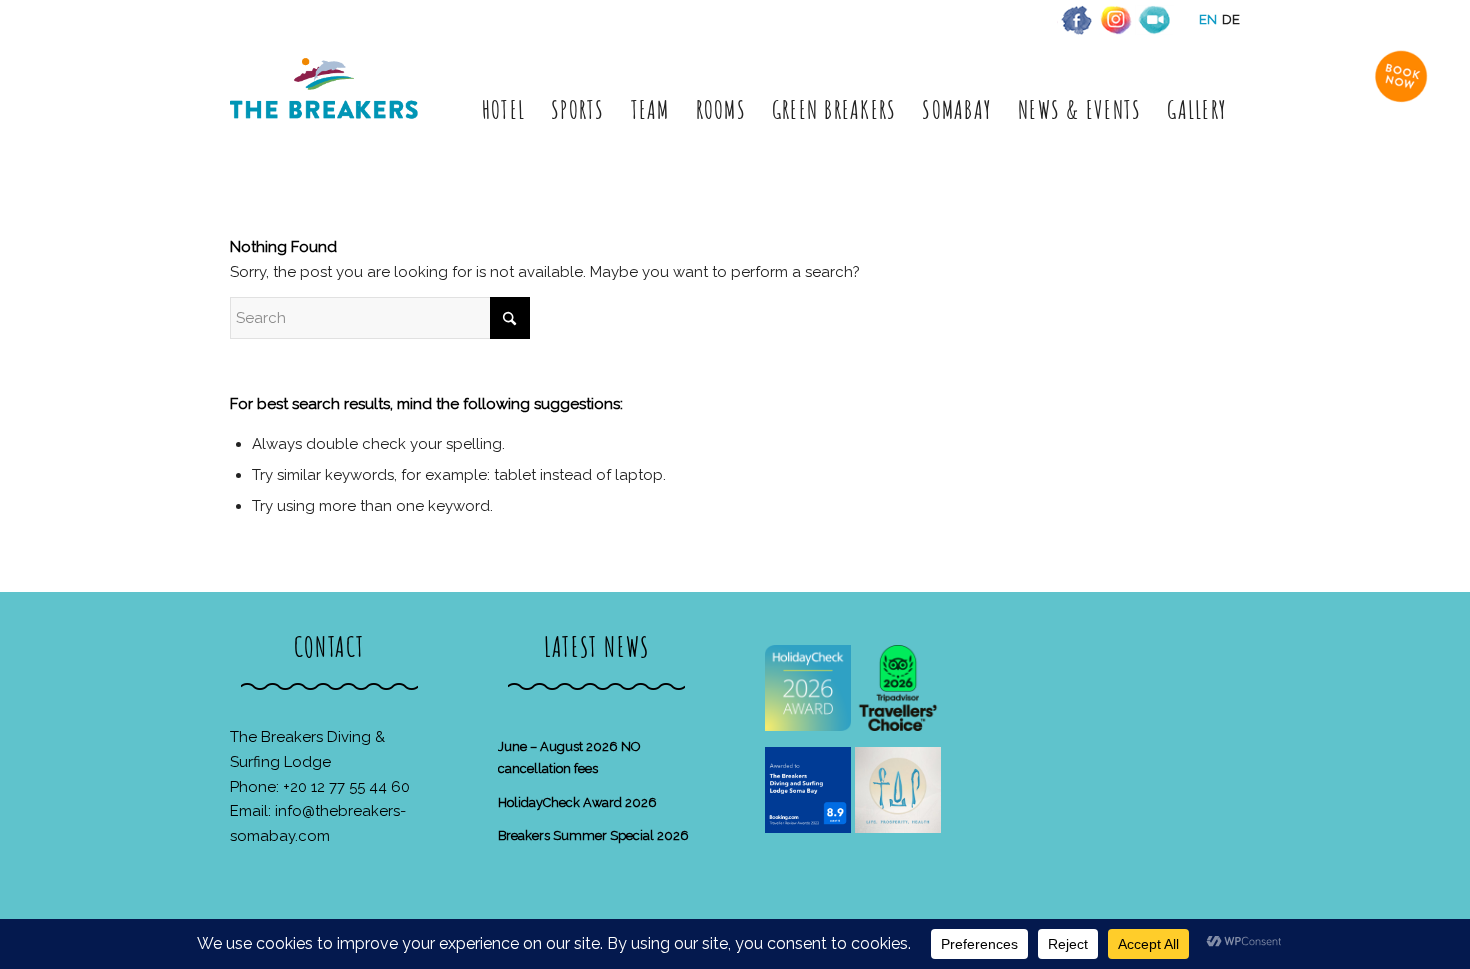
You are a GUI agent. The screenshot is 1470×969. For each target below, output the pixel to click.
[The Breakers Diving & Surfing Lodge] (327, 109)
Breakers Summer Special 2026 (593, 835)
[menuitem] (503, 109)
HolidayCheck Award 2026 (577, 802)
